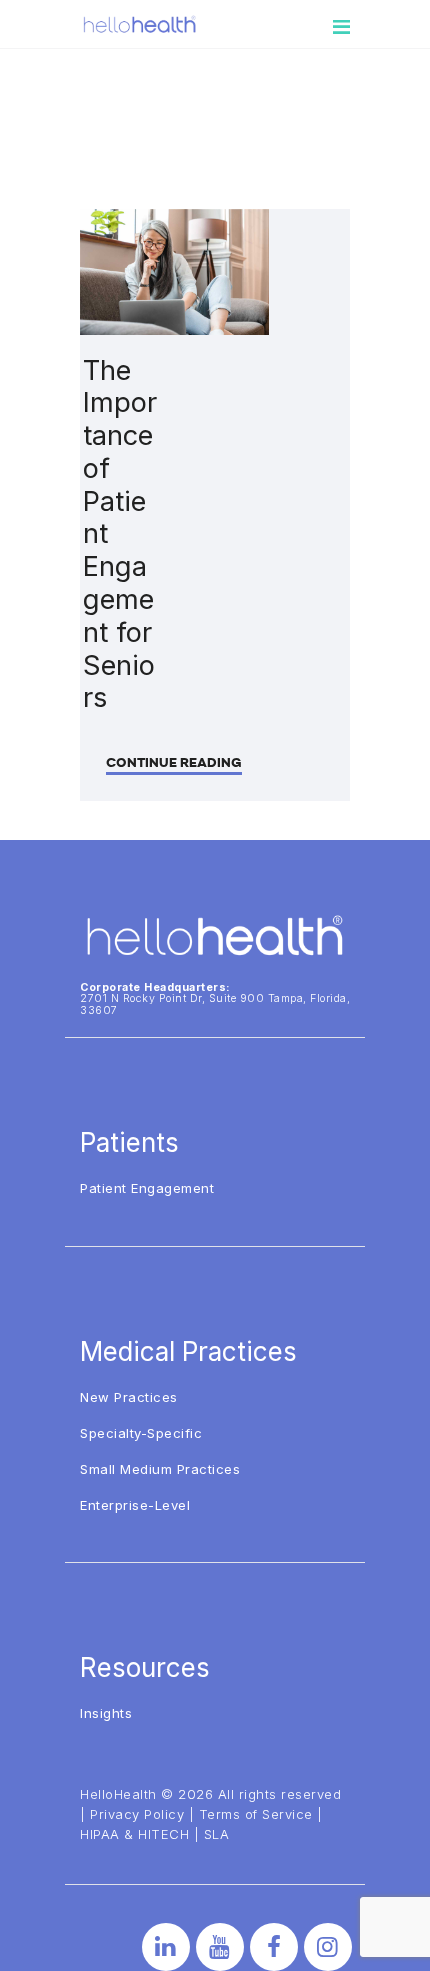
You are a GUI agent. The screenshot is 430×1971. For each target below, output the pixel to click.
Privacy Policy (137, 1814)
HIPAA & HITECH (134, 1834)
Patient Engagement (147, 1188)
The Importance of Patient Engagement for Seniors (120, 535)
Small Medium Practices (160, 1469)
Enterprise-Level (135, 1505)
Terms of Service (256, 1814)
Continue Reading (174, 762)
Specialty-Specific (141, 1433)
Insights (106, 1713)
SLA (217, 1834)
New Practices (129, 1397)
